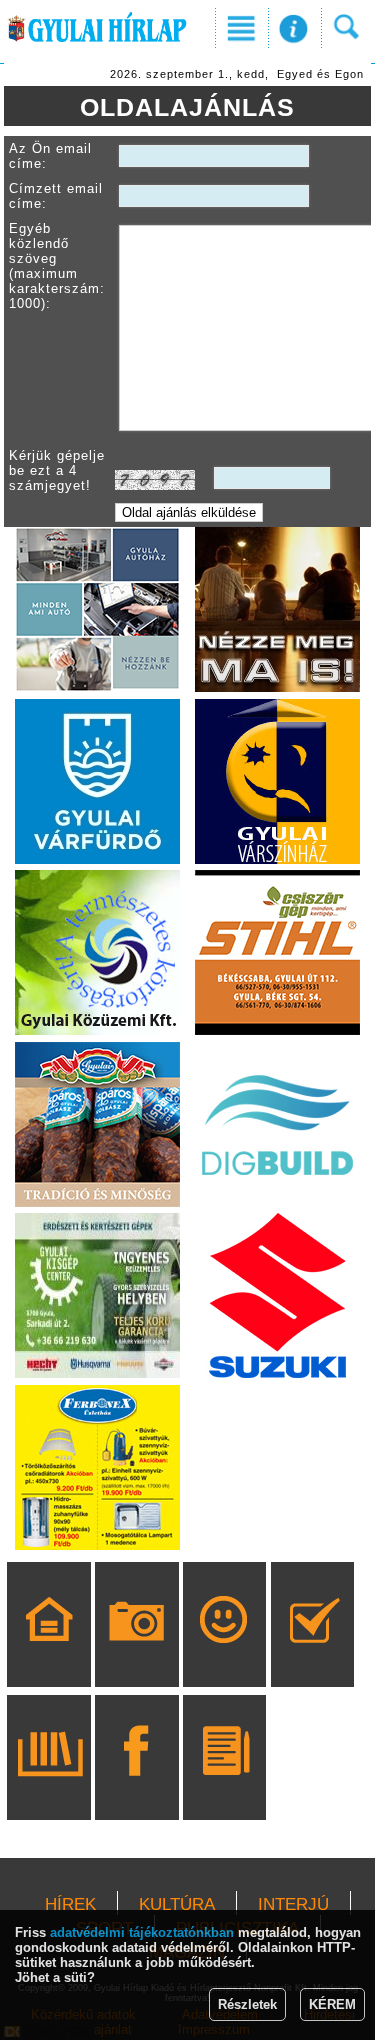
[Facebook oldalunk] (136, 1786)
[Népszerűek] (224, 1653)
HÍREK (70, 1904)
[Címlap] (49, 1653)
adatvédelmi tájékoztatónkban (142, 1932)
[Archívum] (49, 1786)
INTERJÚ (293, 1904)
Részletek (247, 2004)
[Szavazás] (312, 1653)
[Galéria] (136, 1653)
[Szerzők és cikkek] (224, 1786)
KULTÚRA (177, 1904)
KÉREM (332, 2004)
